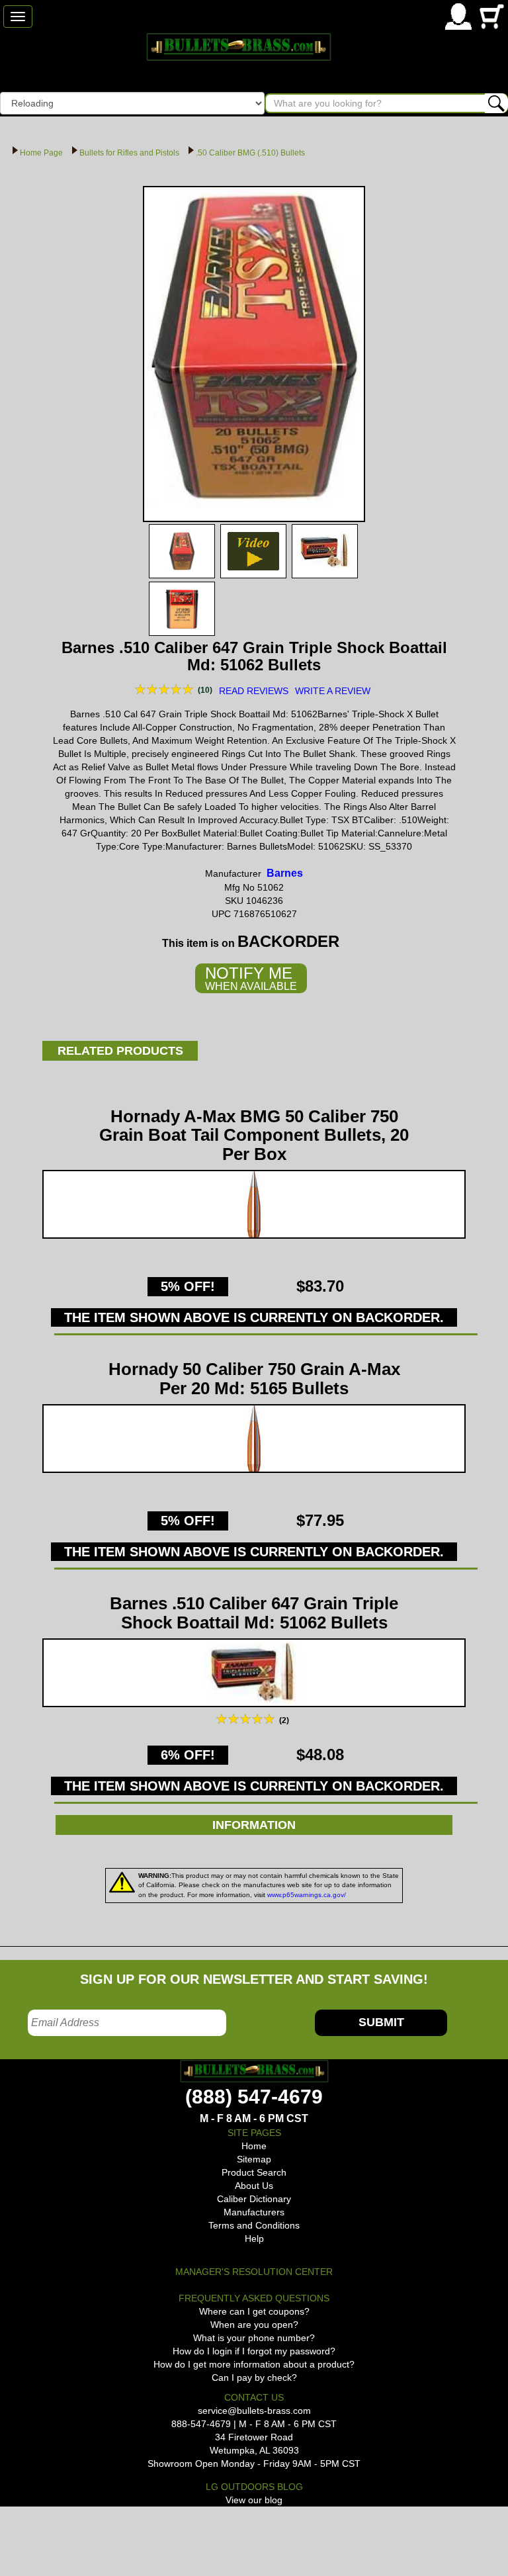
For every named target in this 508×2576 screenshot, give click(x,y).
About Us (254, 2186)
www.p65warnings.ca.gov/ (307, 1895)
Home (254, 2146)
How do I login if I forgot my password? (254, 2351)
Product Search (254, 2172)
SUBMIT (381, 2022)
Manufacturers (254, 2212)
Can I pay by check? (254, 2377)
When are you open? (254, 2325)
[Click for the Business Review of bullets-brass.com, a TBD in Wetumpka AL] (16, 2529)
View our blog (254, 2500)
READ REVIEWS (254, 691)
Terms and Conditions (254, 2225)
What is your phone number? (254, 2338)
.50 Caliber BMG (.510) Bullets (250, 153)
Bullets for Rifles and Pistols (129, 153)
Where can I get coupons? (254, 2311)
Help (254, 2239)
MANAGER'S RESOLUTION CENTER (254, 2272)
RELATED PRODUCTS (120, 1051)
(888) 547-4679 (254, 2097)
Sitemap (254, 2159)
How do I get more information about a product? (254, 2364)
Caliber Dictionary (254, 2199)
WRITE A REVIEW (333, 691)
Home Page (41, 153)
